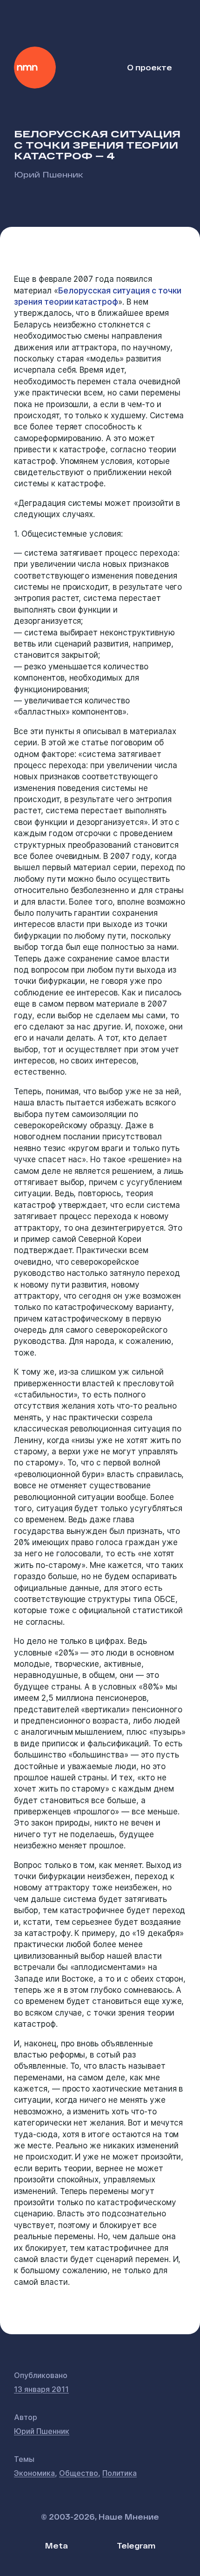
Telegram (136, 2545)
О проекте (150, 67)
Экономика (34, 2473)
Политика (120, 2473)
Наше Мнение (35, 68)
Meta (57, 2545)
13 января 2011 (41, 2389)
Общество (79, 2473)
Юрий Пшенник (49, 174)
